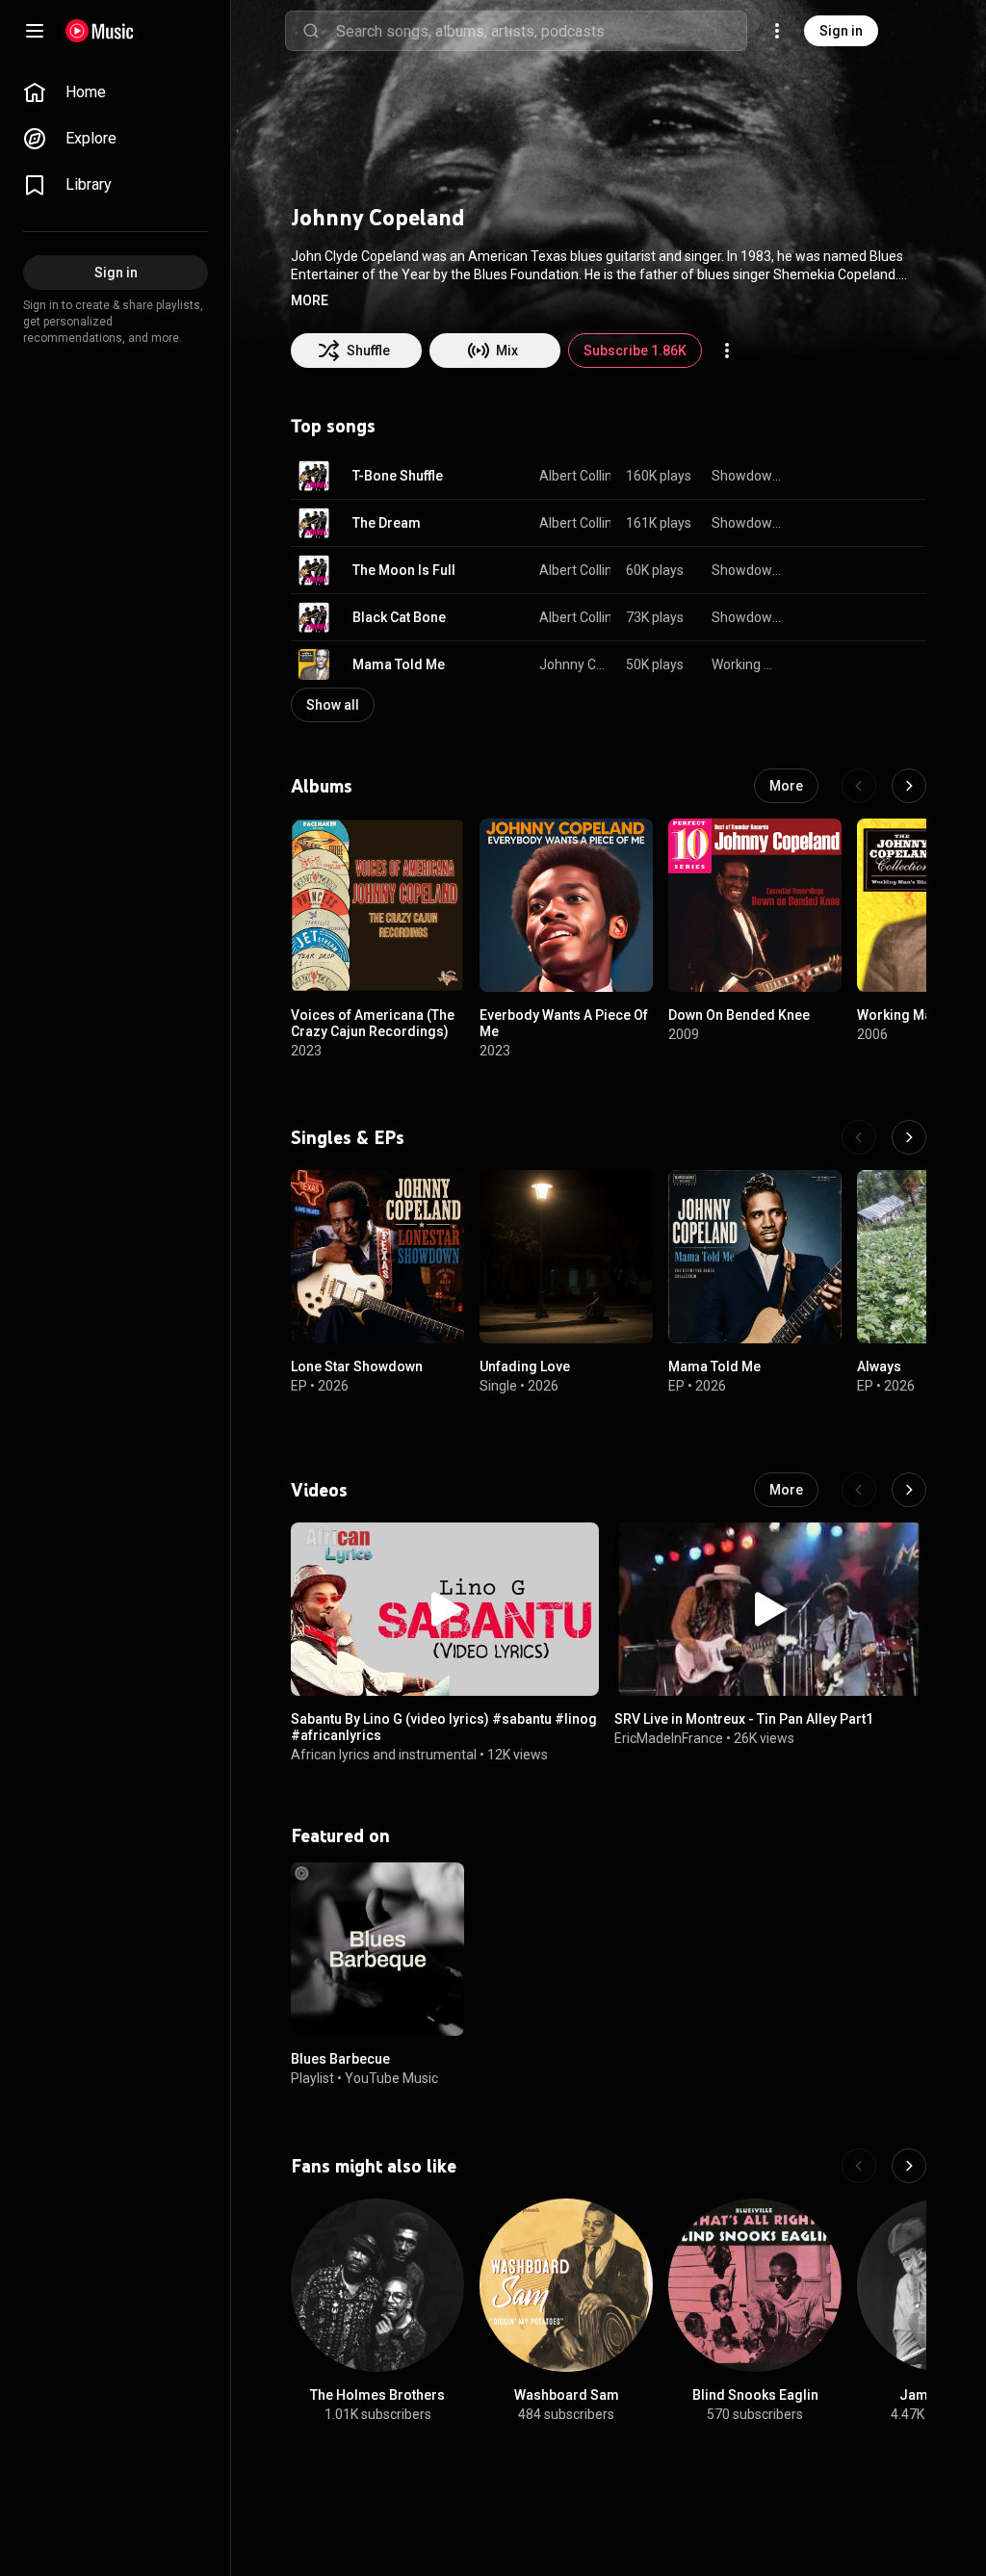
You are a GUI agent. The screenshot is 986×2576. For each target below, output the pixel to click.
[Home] (100, 31)
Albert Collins (579, 476)
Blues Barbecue (340, 2059)
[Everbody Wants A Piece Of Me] (566, 905)
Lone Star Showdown (357, 1366)
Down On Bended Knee (739, 1015)
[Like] (815, 476)
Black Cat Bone (399, 617)
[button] (310, 300)
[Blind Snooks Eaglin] (755, 2285)
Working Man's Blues (748, 664)
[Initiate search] (311, 31)
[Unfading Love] (566, 1257)
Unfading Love (525, 1366)
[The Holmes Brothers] (377, 2285)
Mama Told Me (399, 664)
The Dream (387, 523)
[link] (116, 92)
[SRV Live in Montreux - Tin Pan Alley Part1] (768, 1609)
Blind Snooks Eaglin (755, 2395)
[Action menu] (727, 351)
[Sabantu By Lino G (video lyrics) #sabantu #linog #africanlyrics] (445, 1609)
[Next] (909, 786)
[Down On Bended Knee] (755, 905)
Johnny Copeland (575, 664)
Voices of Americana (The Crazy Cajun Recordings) (373, 1023)
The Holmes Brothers (377, 2395)
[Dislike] (851, 476)
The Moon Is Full (404, 570)
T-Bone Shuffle (398, 476)
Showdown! (747, 476)
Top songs (333, 426)
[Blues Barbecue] (377, 1949)
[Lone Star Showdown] (377, 1257)
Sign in (841, 31)
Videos (319, 1490)
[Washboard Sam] (566, 2285)
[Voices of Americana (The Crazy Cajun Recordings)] (377, 905)
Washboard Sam (567, 2395)
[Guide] (35, 31)
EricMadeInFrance (669, 1738)
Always (879, 1366)
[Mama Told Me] (755, 1257)
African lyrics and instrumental (384, 1754)
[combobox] (541, 31)
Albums (322, 786)
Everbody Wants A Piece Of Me (564, 1023)
